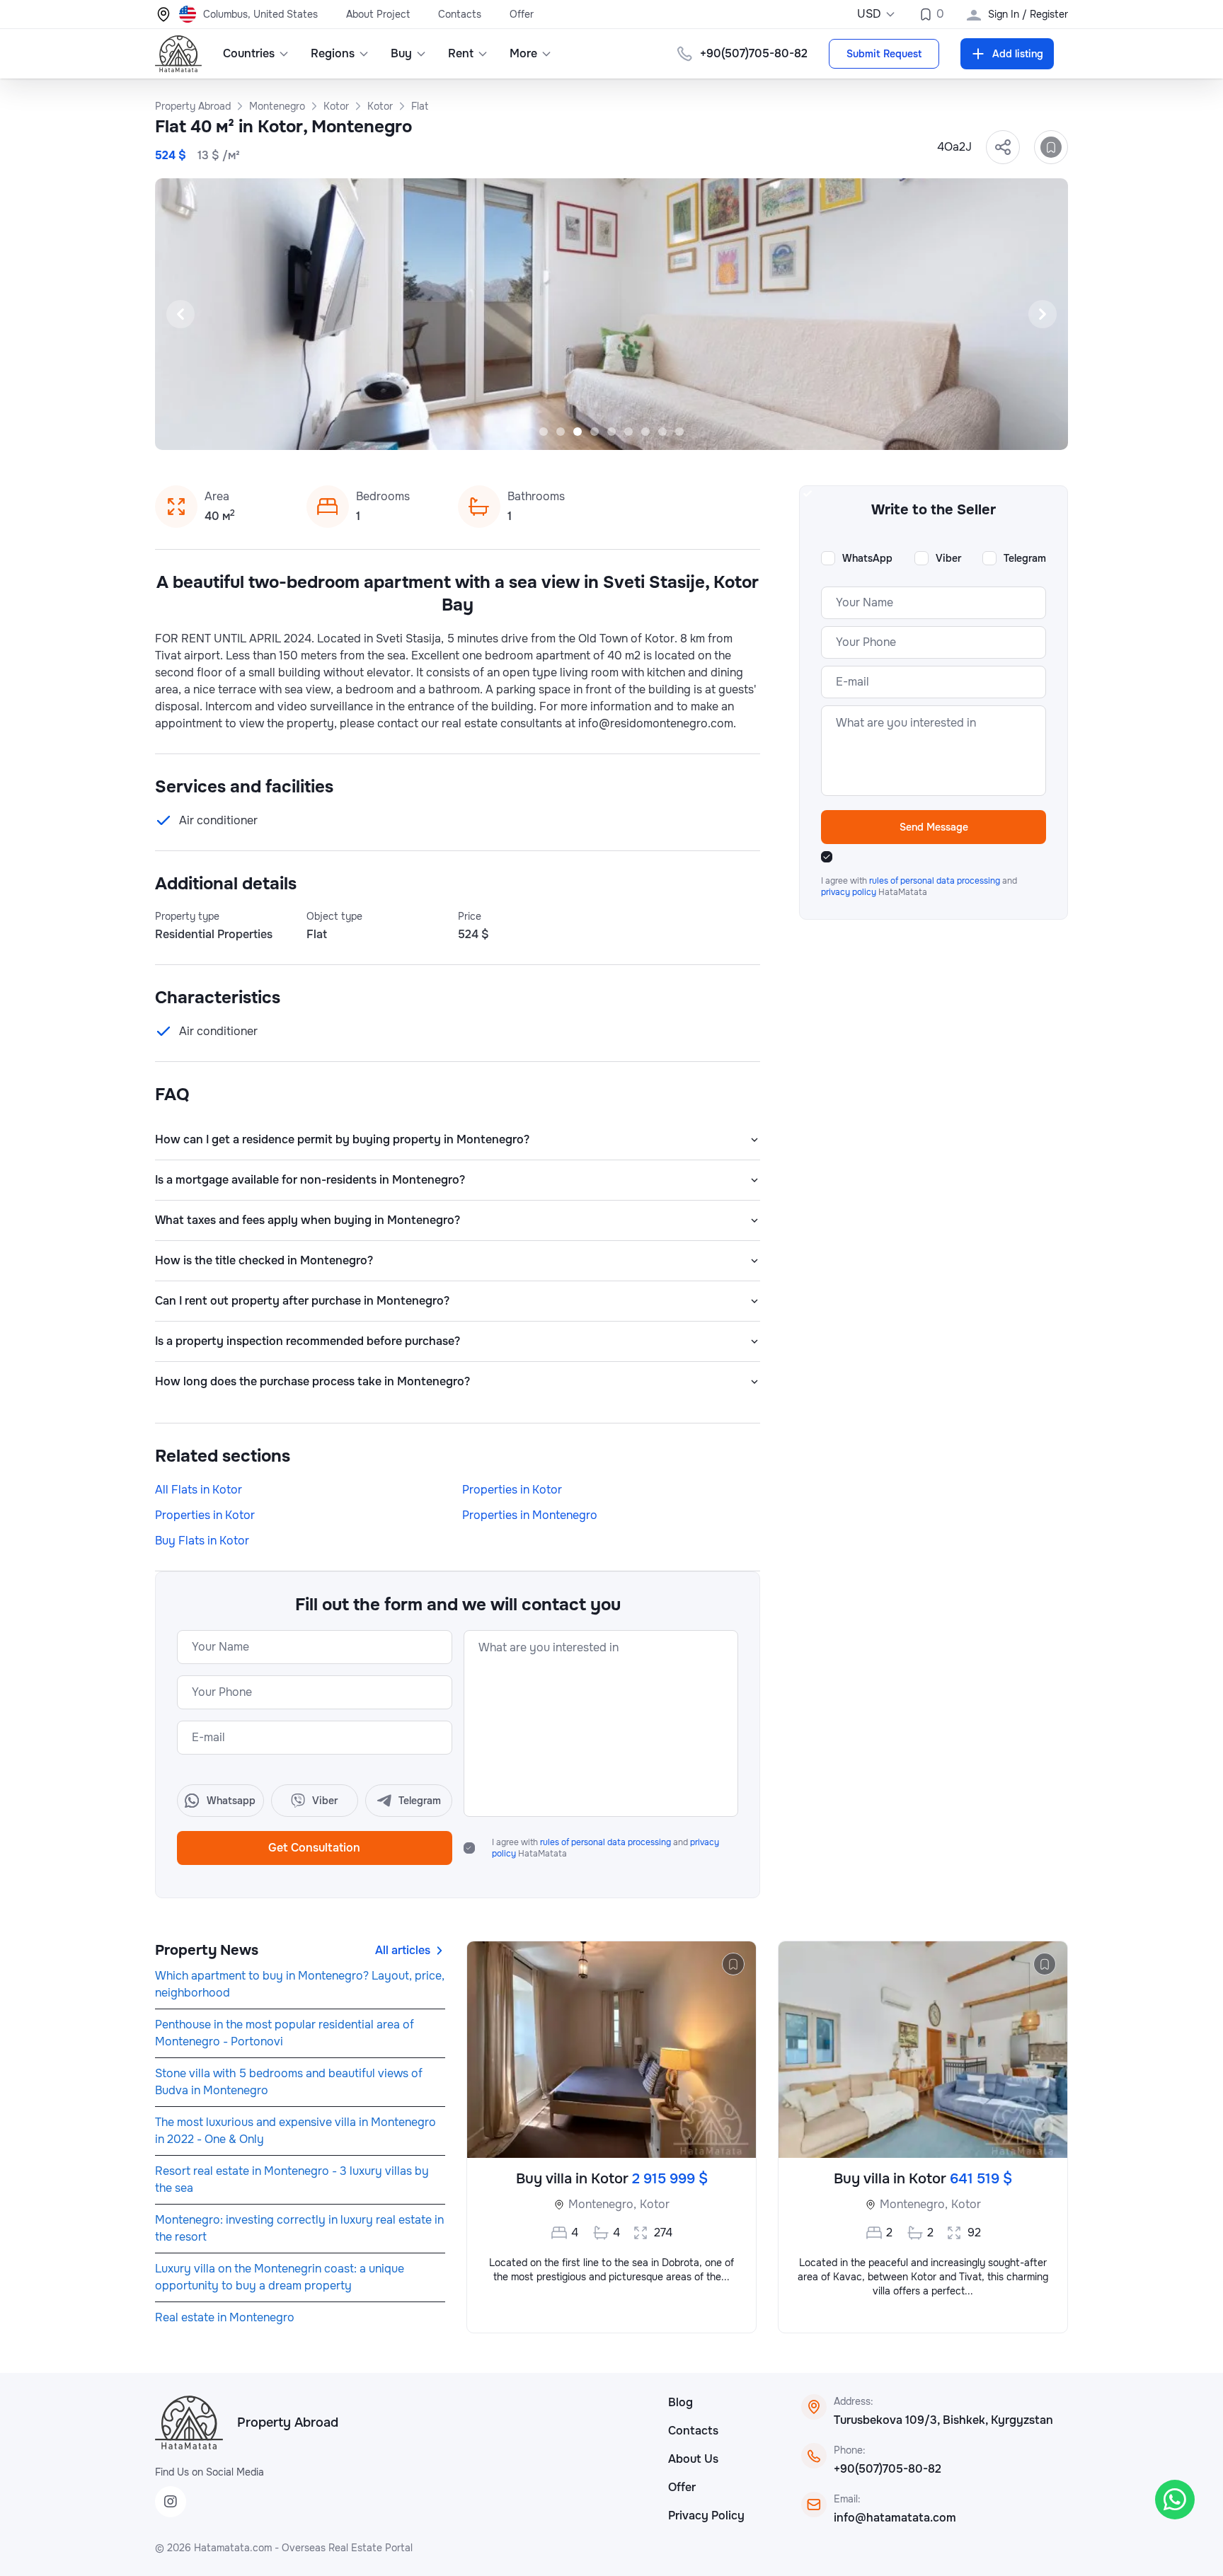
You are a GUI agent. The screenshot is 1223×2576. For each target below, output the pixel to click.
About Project (378, 14)
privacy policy (850, 892)
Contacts (460, 14)
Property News (207, 1950)
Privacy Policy (706, 2516)
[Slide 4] (595, 432)
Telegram (1025, 558)
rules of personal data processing (607, 1842)
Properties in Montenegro (530, 1515)
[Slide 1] (544, 432)
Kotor (655, 2204)
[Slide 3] (578, 432)
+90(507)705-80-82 (888, 2469)
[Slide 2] (561, 432)
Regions (333, 53)
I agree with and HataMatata (605, 1848)
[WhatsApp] (1175, 2500)
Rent (461, 53)
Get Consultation (314, 1848)
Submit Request (884, 54)
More (523, 53)
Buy (401, 53)
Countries (249, 53)
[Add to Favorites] (1051, 147)
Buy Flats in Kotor (202, 1541)
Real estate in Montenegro (225, 2317)
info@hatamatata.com (895, 2518)
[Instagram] (171, 2502)
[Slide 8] (662, 432)
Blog (681, 2402)
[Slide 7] (645, 432)
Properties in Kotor (512, 1490)
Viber (948, 558)
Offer (522, 14)
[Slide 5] (611, 432)
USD (869, 14)
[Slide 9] (679, 432)
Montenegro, (602, 2204)
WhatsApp (867, 558)
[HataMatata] (189, 2422)
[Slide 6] (628, 432)
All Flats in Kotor (199, 1490)
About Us (693, 2459)
